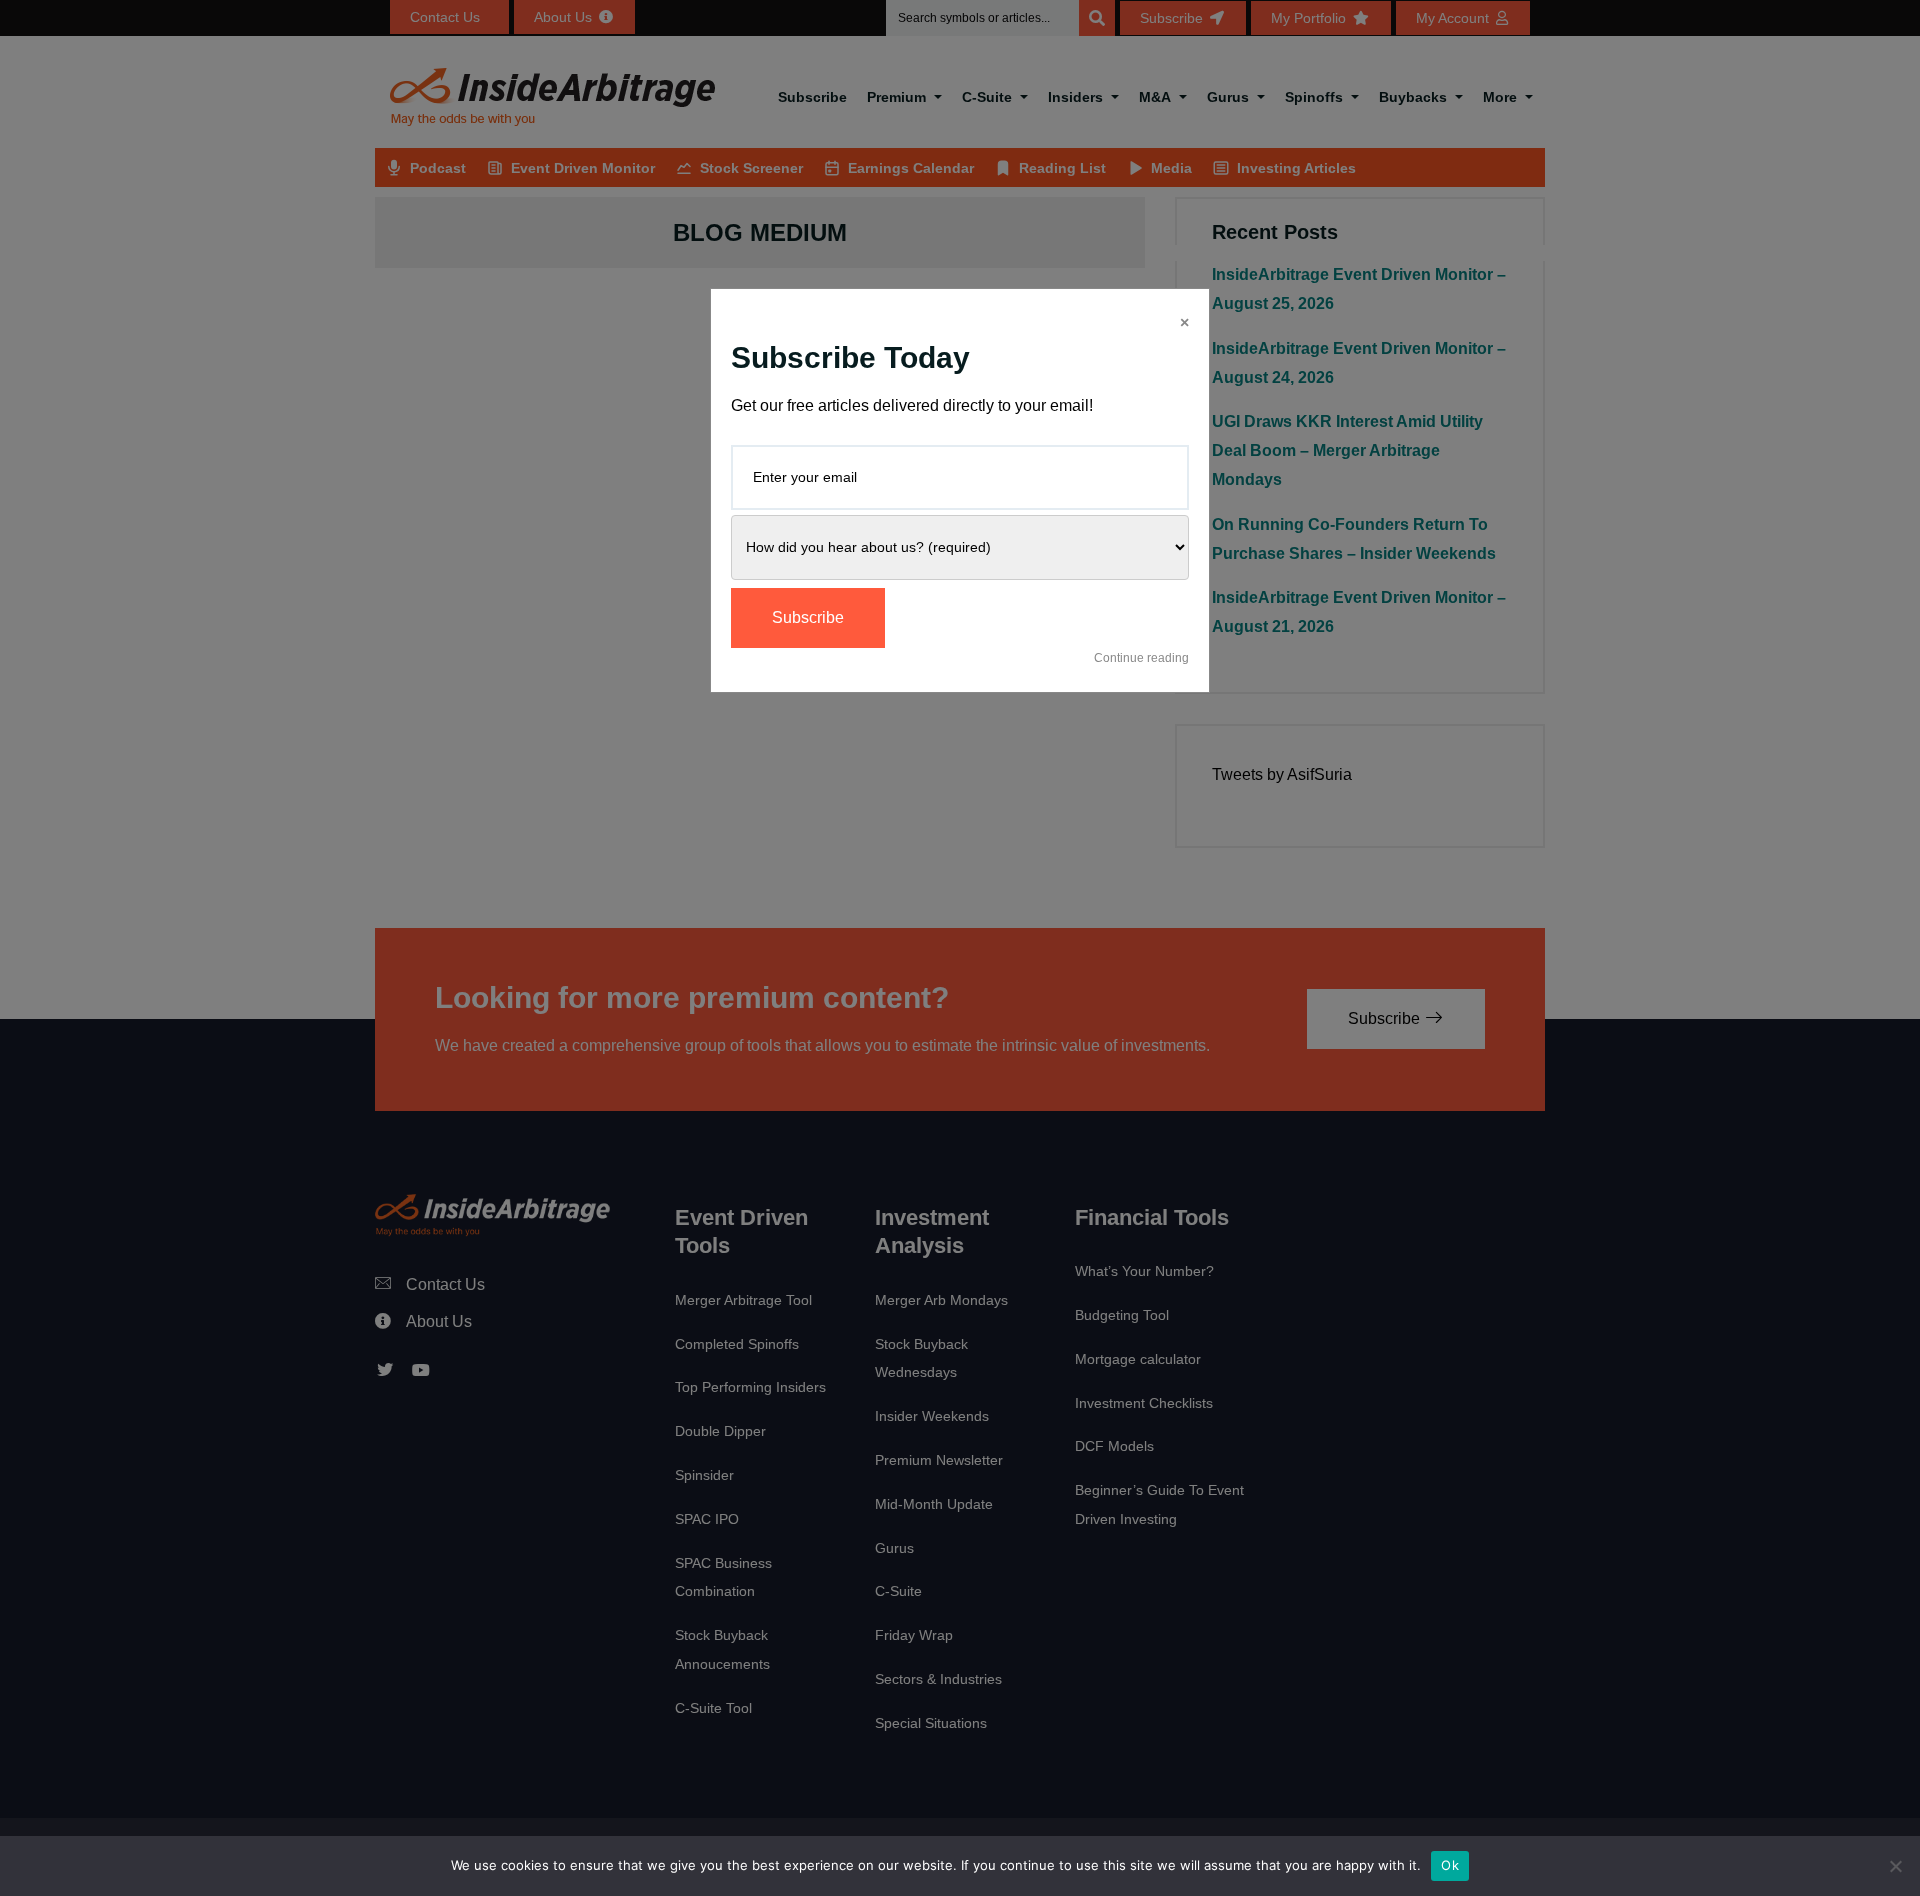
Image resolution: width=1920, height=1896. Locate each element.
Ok (1450, 1865)
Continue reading (1141, 658)
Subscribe (808, 617)
